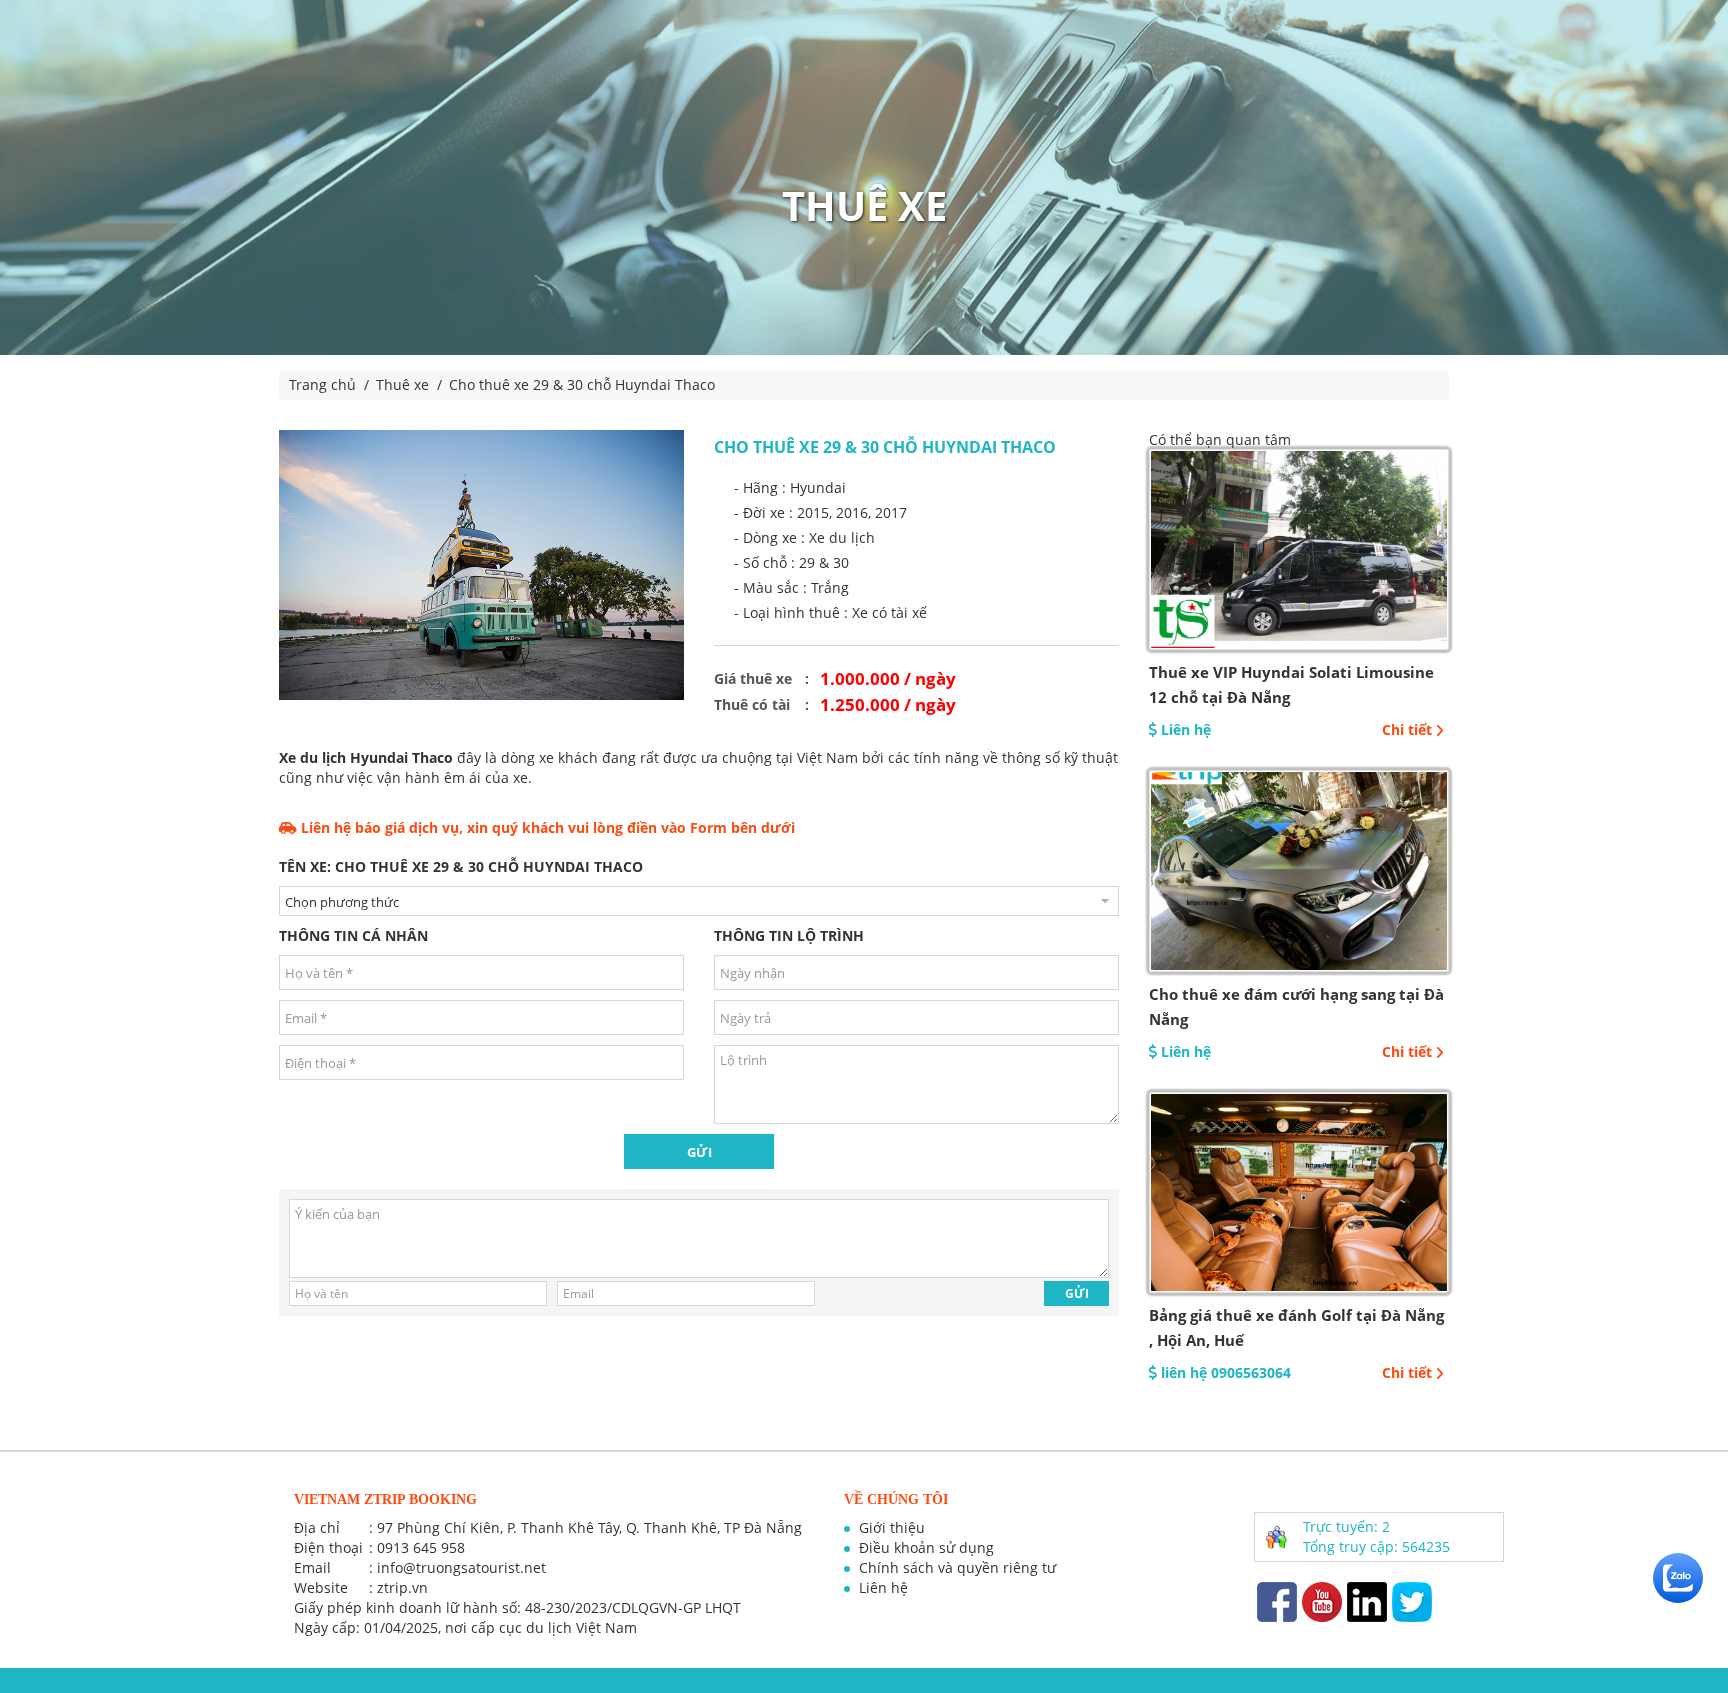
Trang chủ (322, 384)
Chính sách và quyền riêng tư (957, 1567)
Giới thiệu (892, 1527)
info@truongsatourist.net (461, 1567)
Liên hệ (883, 1587)
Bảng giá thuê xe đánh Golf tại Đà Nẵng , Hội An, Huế (1296, 1327)
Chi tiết (1407, 729)
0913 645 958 (421, 1547)
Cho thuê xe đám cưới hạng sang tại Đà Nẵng (1296, 1006)
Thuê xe (402, 384)
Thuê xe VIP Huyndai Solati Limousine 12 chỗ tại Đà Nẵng (1291, 684)
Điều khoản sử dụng (926, 1547)
